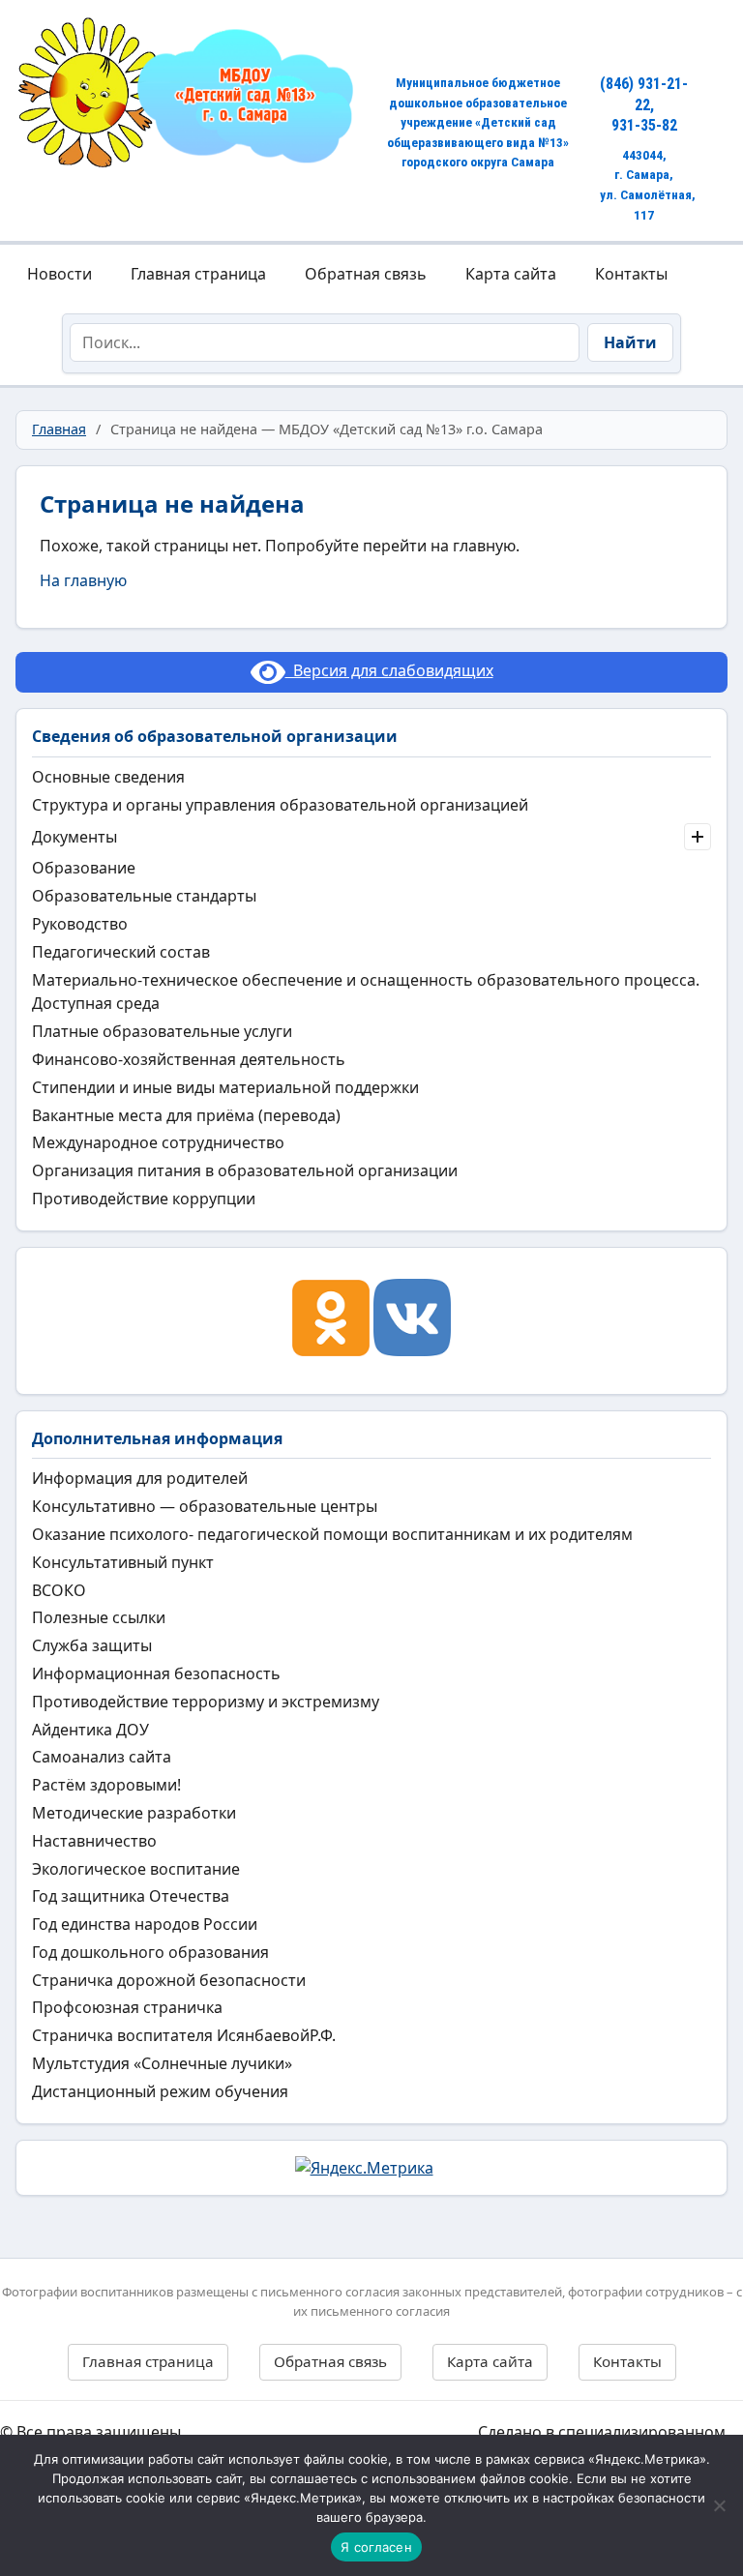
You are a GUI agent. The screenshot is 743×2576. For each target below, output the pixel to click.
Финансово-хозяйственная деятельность (189, 1059)
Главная (59, 429)
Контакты (631, 274)
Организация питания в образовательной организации (245, 1170)
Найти (630, 342)
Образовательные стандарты (144, 896)
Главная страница (198, 274)
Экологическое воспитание (136, 1869)
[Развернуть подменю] (698, 837)
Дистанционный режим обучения (160, 2091)
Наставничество (94, 1841)
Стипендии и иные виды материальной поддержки (225, 1087)
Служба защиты (92, 1645)
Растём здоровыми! (106, 1785)
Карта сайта (511, 274)
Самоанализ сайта (102, 1757)
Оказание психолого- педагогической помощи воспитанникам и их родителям (332, 1534)
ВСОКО (59, 1590)
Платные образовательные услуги (162, 1031)
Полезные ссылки (99, 1617)
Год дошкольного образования (150, 1952)
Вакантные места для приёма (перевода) (186, 1115)
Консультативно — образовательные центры (205, 1506)
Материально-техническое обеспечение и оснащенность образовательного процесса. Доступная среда (366, 992)
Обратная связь (366, 274)
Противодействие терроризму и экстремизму (206, 1702)
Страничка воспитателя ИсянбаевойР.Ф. (184, 2035)
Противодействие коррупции (144, 1199)
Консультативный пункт (123, 1562)
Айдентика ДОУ (90, 1730)
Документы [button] (74, 837)
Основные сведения (108, 777)
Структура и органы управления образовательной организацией (280, 805)
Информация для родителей (140, 1478)
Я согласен (376, 2547)
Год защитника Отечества (131, 1896)
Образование (84, 868)
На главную (83, 580)
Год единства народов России (145, 1924)
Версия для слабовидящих (389, 670)
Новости (59, 274)
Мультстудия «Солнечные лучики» (162, 2063)
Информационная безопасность (156, 1673)
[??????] (719, 2505)
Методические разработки (134, 1813)
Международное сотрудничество (158, 1142)
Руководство (80, 924)
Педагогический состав (121, 952)
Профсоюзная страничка (127, 2007)
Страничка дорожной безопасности (169, 1980)
